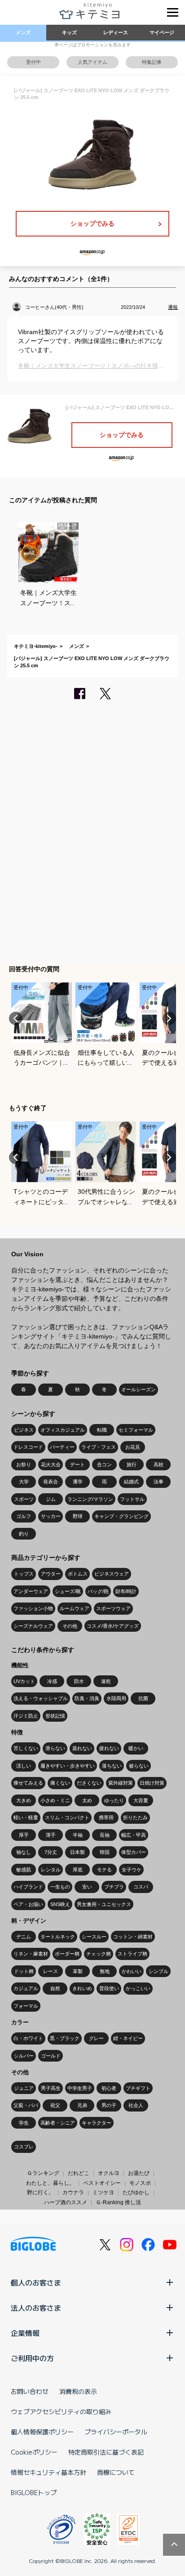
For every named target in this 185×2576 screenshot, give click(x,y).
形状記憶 (55, 1716)
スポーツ (24, 1499)
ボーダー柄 (67, 1954)
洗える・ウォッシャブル (41, 1698)
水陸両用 (116, 1698)
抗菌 (143, 1698)
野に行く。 (40, 2192)
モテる (104, 1870)
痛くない (60, 1783)
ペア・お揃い (28, 1904)
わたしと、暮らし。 (50, 2183)
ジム (51, 1499)
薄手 (51, 1835)
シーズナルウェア (33, 1626)
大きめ (24, 1800)
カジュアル (26, 1988)
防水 (79, 1681)
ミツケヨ (103, 2192)
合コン (104, 1464)
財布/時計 (126, 1591)
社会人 (136, 2105)
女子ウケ (132, 1870)
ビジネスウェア (112, 1574)
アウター (51, 1574)
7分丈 (51, 1852)
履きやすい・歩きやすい (68, 1766)
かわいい (132, 1971)
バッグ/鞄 (98, 1591)
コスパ (141, 1887)
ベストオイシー (102, 2183)
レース (51, 1971)
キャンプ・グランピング (121, 1516)
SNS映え (60, 1904)
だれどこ (79, 2173)
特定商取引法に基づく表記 (106, 2452)
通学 (78, 1482)
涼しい (24, 1766)
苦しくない (26, 1748)
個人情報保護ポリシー (42, 2432)
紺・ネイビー (128, 2038)
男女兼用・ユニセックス (104, 1904)
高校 (159, 1464)
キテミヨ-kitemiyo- (36, 646)
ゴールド (51, 2056)
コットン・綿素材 (133, 1937)
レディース (116, 32)
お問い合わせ (30, 2391)
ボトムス (78, 1574)
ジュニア (24, 2088)
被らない (139, 1766)
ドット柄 (24, 1971)
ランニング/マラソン (90, 1499)
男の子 (109, 2105)
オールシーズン (139, 1389)
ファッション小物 (33, 1608)
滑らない (55, 1748)
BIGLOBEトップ (34, 2492)
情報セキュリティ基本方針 (48, 2472)
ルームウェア (75, 1608)
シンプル (159, 1971)
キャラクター (97, 2123)
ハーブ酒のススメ (66, 2202)
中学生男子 (80, 2088)
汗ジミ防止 (26, 1716)
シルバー (24, 2056)
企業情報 (25, 2333)
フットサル (132, 1499)
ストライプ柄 (132, 1954)
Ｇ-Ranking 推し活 (118, 2202)
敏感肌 (24, 1870)
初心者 (109, 2088)
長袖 (105, 1835)
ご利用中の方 (32, 2358)
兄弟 (82, 2105)
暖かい (136, 1748)
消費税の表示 (78, 2391)
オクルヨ (109, 2173)
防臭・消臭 (87, 1698)
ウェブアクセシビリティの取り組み (61, 2411)
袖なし (24, 1852)
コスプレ (24, 2147)
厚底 (78, 1870)
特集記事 (152, 62)
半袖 (78, 1835)
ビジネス (24, 1430)
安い (87, 1887)
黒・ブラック (65, 2038)
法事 (159, 1482)
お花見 (133, 1447)
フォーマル (26, 2006)
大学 (24, 1482)
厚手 (24, 1835)
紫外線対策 (121, 1783)
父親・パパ (26, 2105)
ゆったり (114, 1800)
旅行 (132, 1464)
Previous (16, 1018)
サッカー (51, 1516)
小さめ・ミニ (55, 1800)
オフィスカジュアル (63, 1430)
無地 (105, 1971)
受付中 (33, 62)
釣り (24, 1534)
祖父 (55, 2105)
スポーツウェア (113, 1608)
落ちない (112, 1766)
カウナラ (73, 2192)
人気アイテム (92, 62)
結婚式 (131, 1482)
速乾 (106, 1681)
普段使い (109, 1988)
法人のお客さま (36, 2308)
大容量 (141, 1800)
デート (77, 1464)
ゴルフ (24, 1516)
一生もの (60, 1887)
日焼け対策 (152, 1783)
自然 (55, 1988)
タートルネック (58, 1937)
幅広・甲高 (134, 1835)
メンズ (23, 32)
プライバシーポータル (116, 2432)
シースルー (94, 1937)
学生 (24, 2123)
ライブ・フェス (99, 1447)
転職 (102, 1430)
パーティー (62, 1447)
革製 (78, 1971)
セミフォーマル (136, 1430)
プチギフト (138, 2088)
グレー (96, 2038)
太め (87, 1800)
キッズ (69, 32)
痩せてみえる (28, 1783)
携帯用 (106, 1817)
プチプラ (114, 1887)
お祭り (24, 1464)
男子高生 (51, 2088)
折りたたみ (135, 1817)
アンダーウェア (31, 1591)
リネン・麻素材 (31, 1954)
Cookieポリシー (34, 2452)
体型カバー (134, 1852)
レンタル (51, 1870)
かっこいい (138, 1988)
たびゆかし (136, 2192)
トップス (24, 1574)
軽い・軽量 (26, 1817)
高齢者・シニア (58, 2123)
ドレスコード (28, 1447)
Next (169, 1018)
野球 (78, 1516)
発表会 (51, 1482)
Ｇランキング (43, 2173)
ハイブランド (28, 1887)
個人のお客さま (36, 2282)
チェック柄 (99, 1954)
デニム (24, 1937)
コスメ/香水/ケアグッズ (113, 1626)
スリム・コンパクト (67, 1817)
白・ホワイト (28, 2038)
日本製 (77, 1852)
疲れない (109, 1748)
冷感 (52, 1681)
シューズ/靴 (68, 1591)
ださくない (89, 1783)
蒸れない (82, 1748)
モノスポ (140, 2183)
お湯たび (139, 2173)
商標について (116, 2472)
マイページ (162, 32)
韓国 (105, 1852)
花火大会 (51, 1464)
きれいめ (82, 1988)
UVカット (24, 1681)
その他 (70, 1626)
